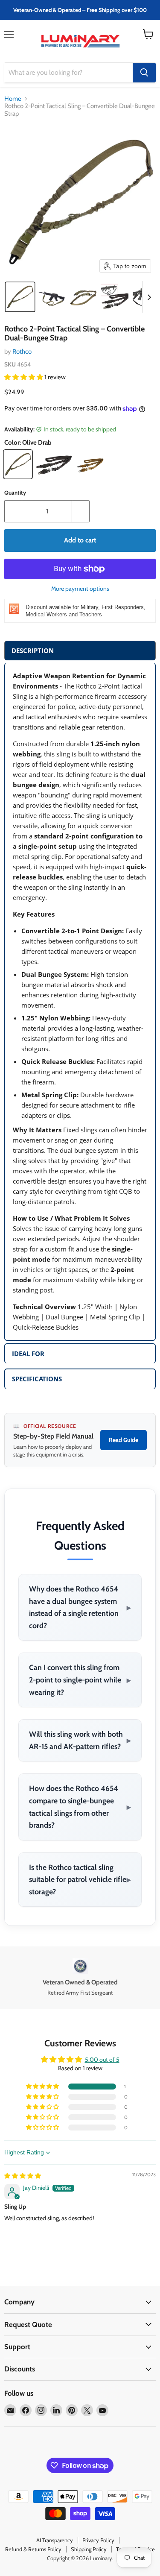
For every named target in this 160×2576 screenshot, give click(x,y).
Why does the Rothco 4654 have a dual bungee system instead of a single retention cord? (80, 1607)
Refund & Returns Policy (33, 2549)
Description (33, 651)
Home (13, 99)
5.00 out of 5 (102, 2060)
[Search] (144, 73)
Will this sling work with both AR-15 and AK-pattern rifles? (80, 1740)
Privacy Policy (98, 2540)
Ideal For (28, 1354)
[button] (20, 297)
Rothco (22, 352)
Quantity (15, 493)
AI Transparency (55, 2540)
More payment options (80, 589)
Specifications (37, 1379)
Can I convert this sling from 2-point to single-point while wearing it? (80, 1679)
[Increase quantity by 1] (81, 511)
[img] (23, 2176)
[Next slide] (149, 297)
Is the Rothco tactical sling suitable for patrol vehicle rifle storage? (80, 1879)
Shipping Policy (89, 2549)
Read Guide (124, 1440)
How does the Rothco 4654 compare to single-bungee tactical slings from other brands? (80, 1807)
